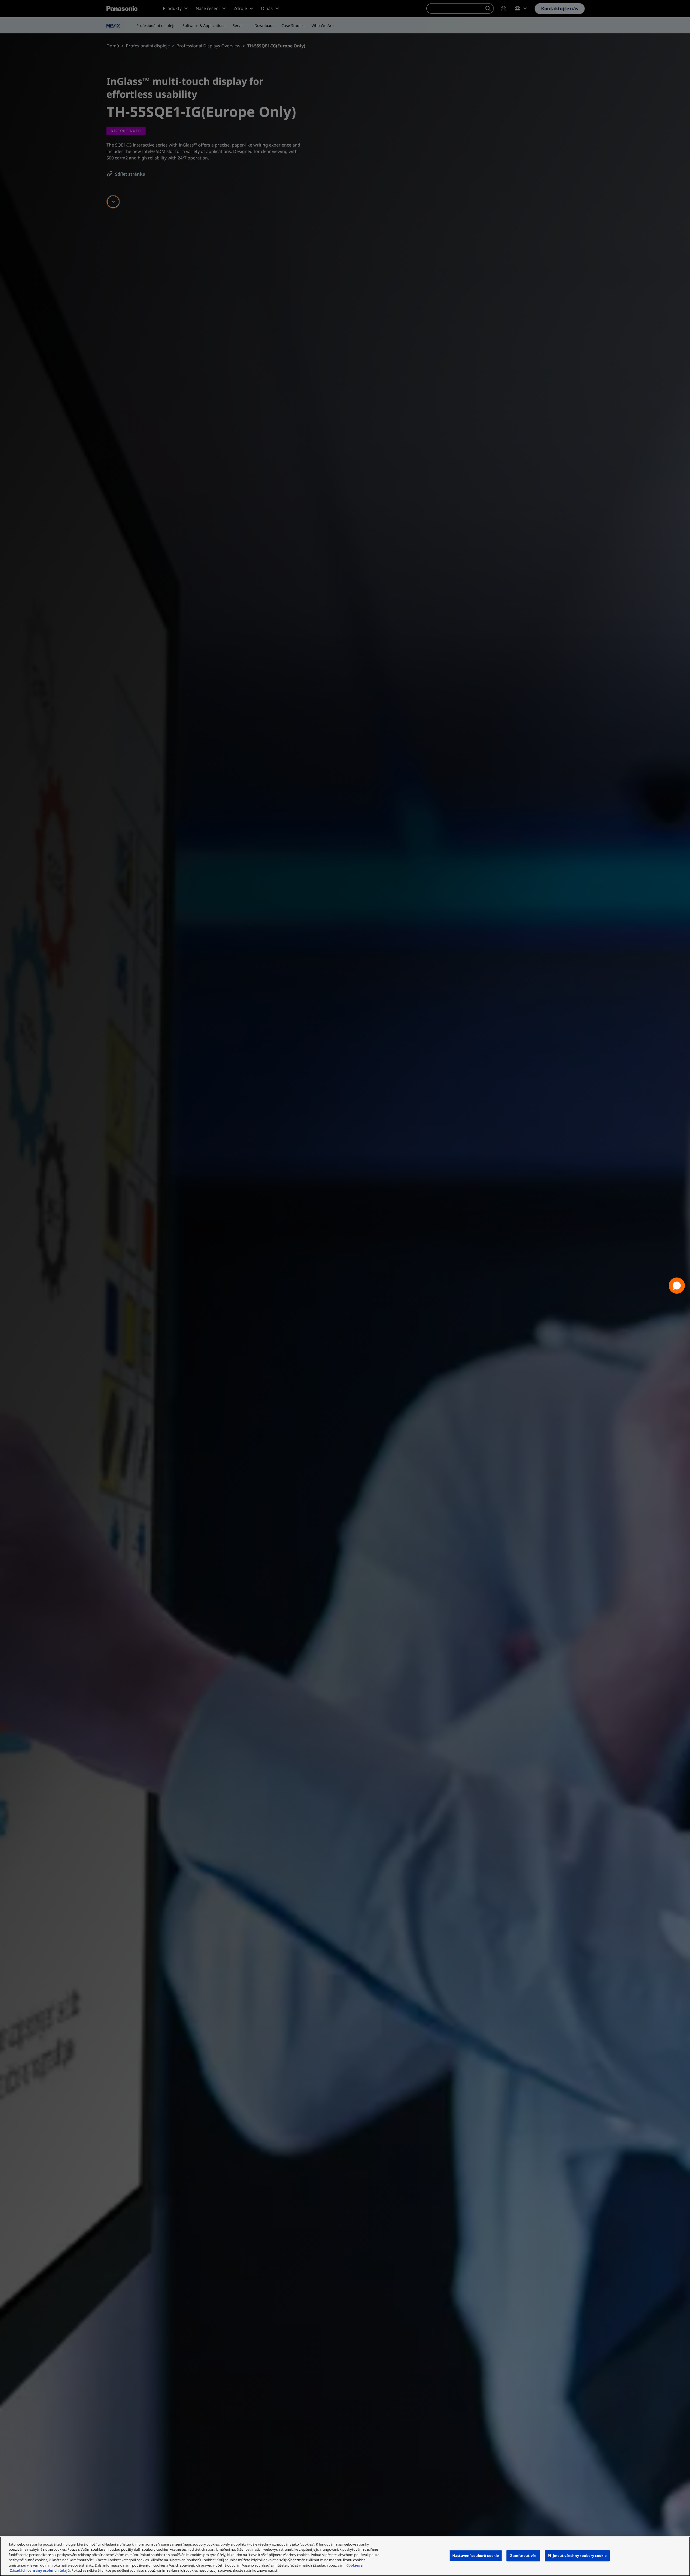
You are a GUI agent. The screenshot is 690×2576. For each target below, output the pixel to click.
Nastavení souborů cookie (476, 2556)
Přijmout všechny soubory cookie (577, 2556)
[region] (345, 2556)
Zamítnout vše (523, 2556)
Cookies (353, 2565)
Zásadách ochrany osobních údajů (40, 2570)
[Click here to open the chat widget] (677, 1286)
